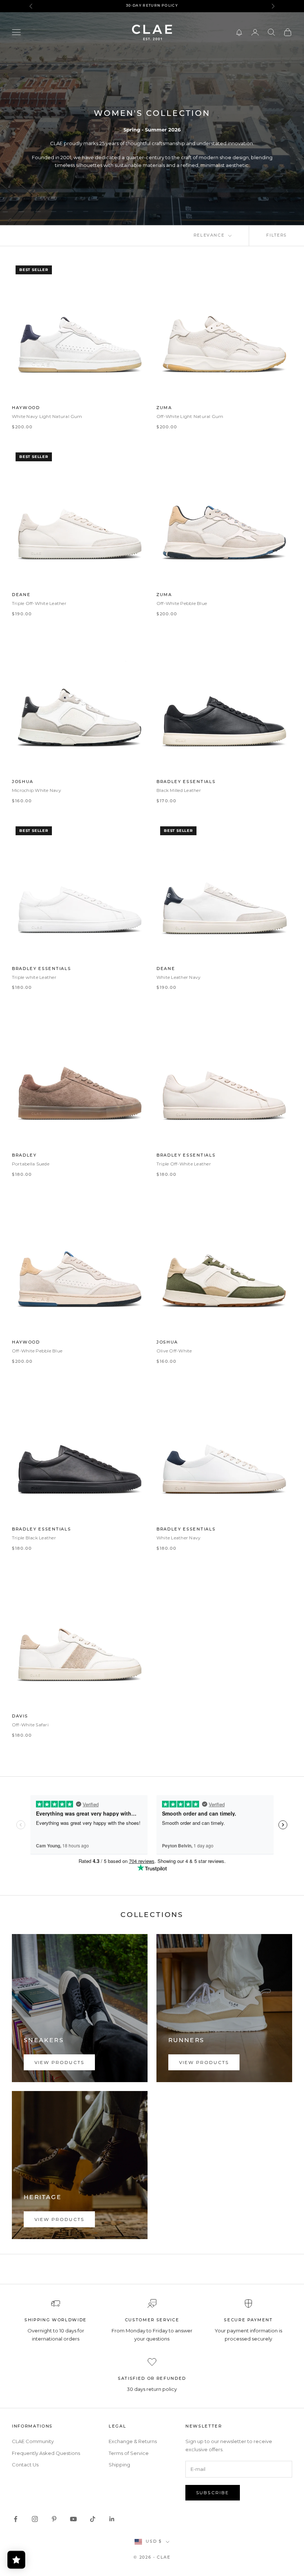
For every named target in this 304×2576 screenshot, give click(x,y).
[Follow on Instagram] (35, 2519)
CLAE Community (33, 2441)
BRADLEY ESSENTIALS (186, 782)
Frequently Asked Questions (46, 2453)
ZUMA (164, 408)
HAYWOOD (26, 408)
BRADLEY (24, 1156)
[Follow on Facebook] (16, 2519)
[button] (239, 32)
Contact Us (25, 2465)
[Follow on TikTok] (93, 2519)
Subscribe (213, 2493)
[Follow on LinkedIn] (112, 2519)
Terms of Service (129, 2453)
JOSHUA (23, 782)
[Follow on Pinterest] (54, 2519)
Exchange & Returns (133, 2441)
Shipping (119, 2465)
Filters (277, 236)
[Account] (255, 32)
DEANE (21, 595)
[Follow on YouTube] (73, 2519)
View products (59, 2062)
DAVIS (20, 1717)
